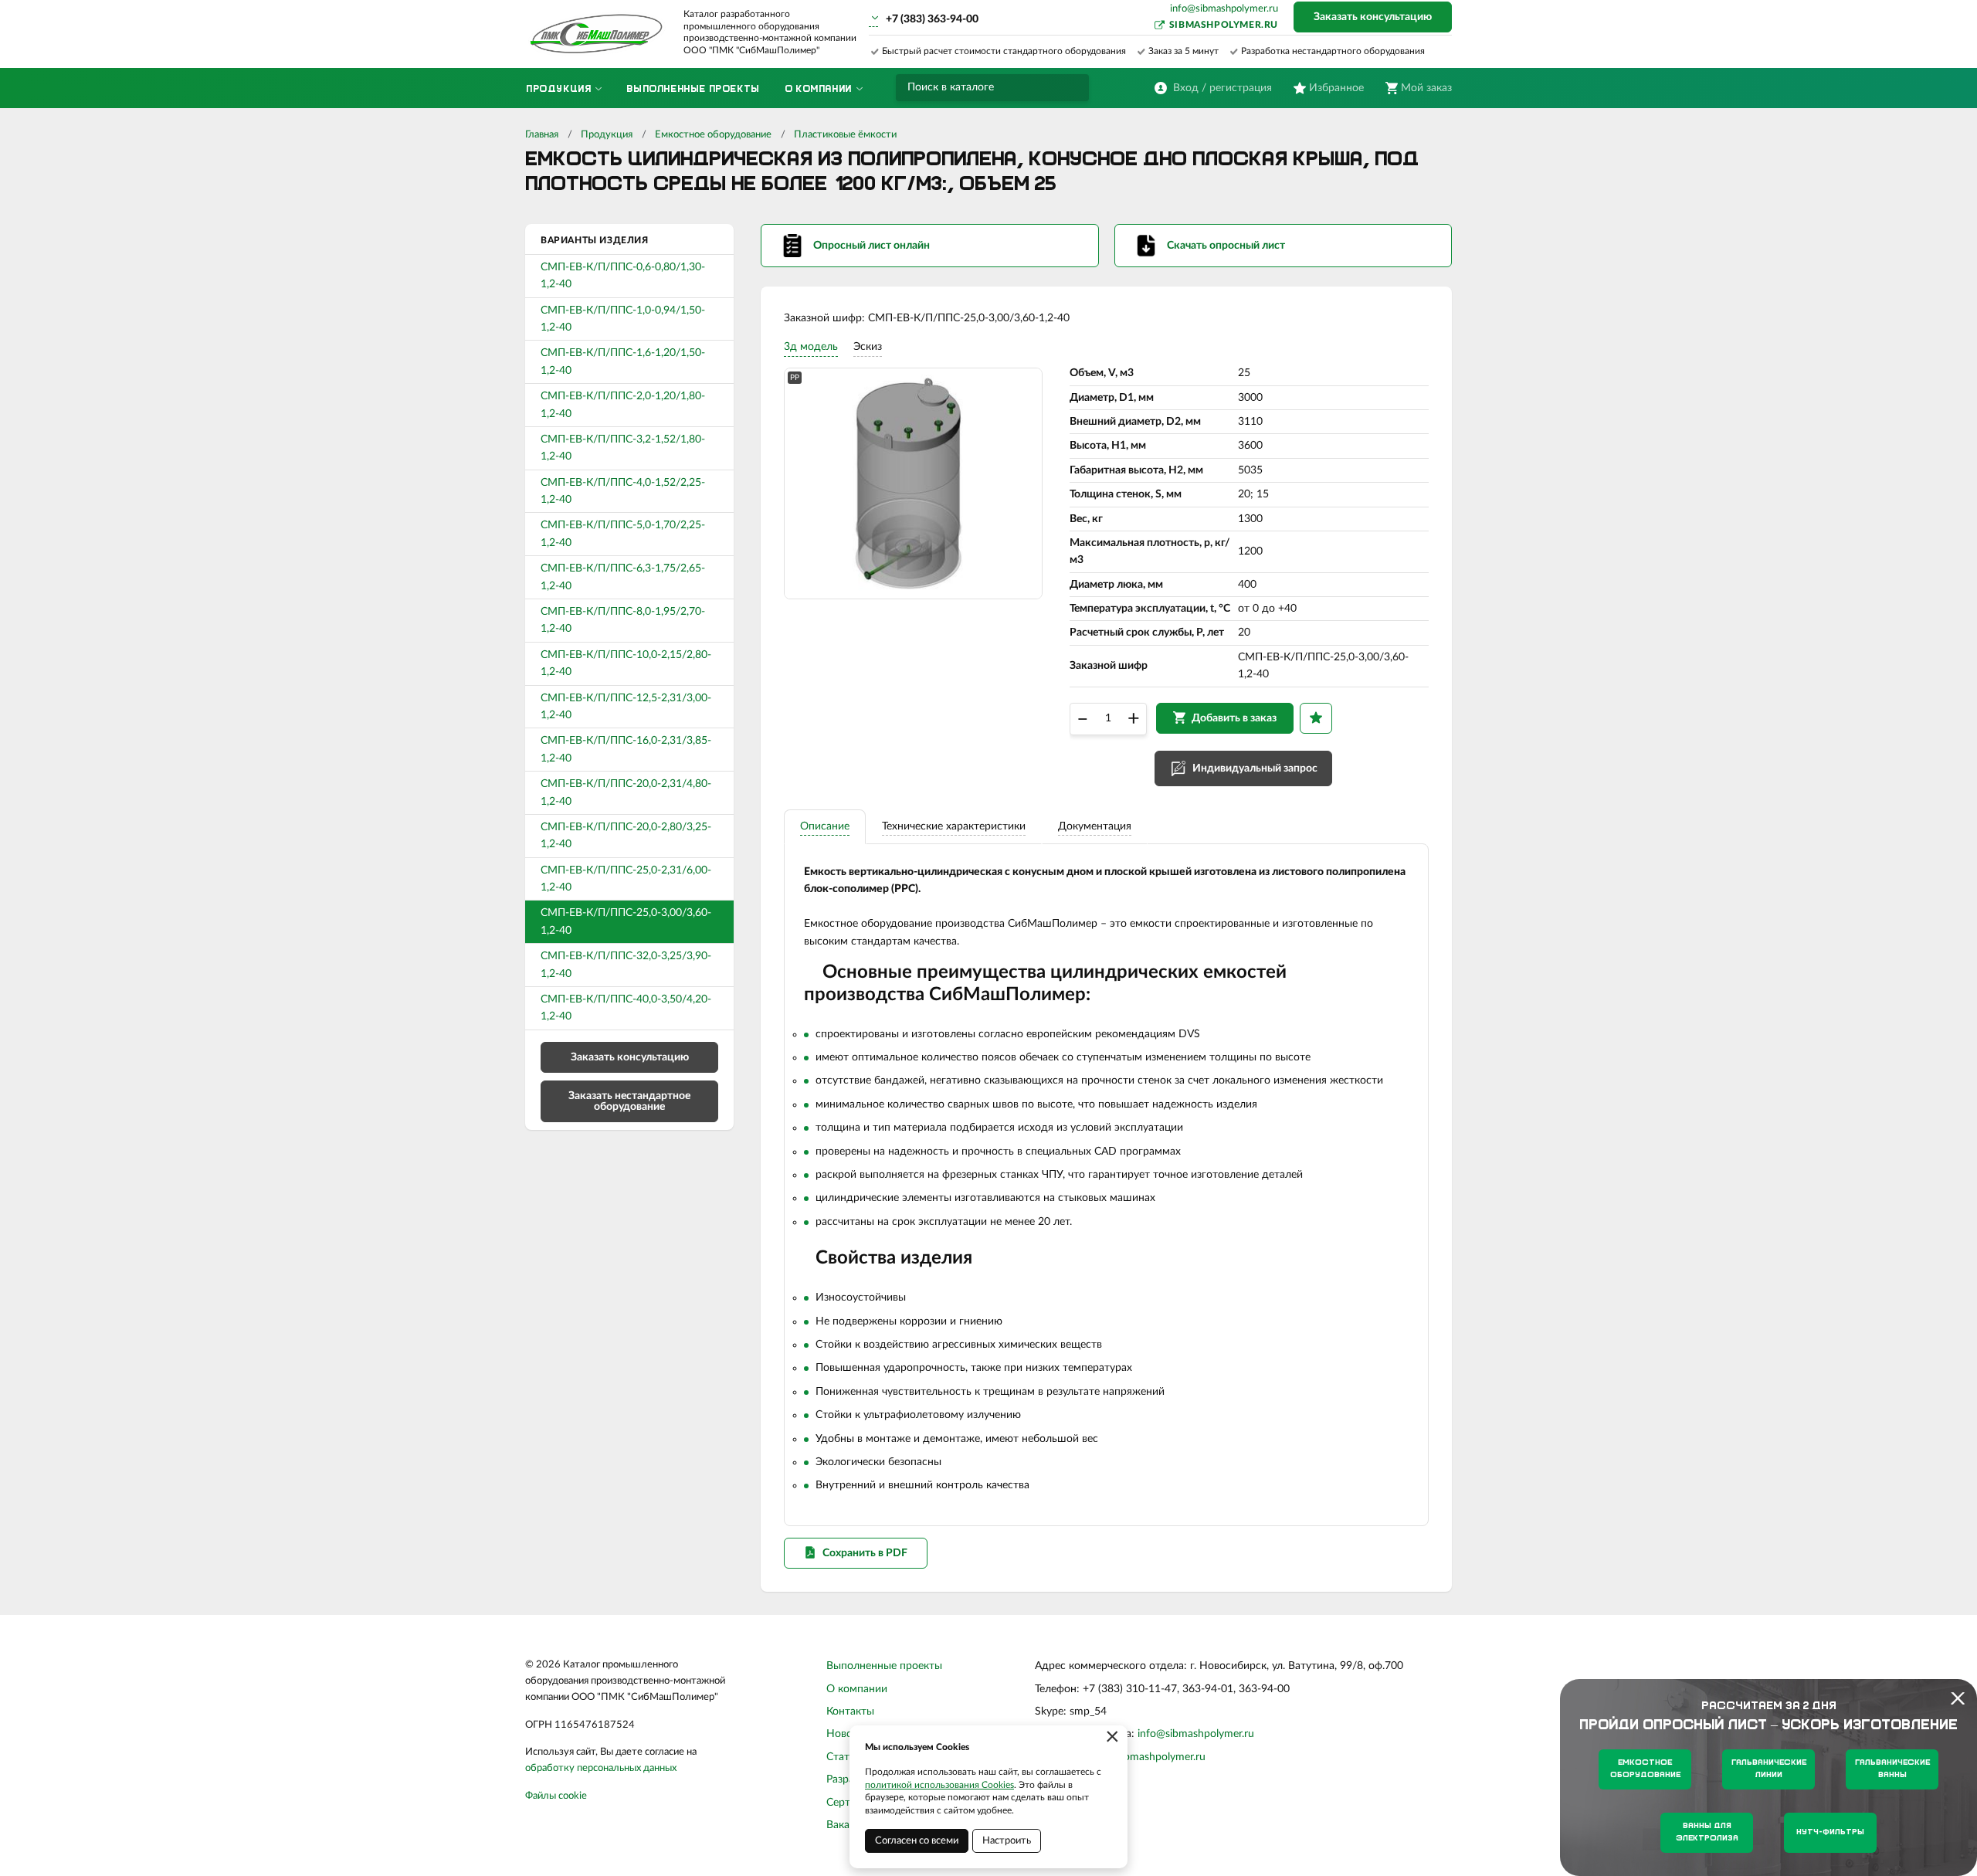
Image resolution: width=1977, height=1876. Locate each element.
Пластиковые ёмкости (845, 135)
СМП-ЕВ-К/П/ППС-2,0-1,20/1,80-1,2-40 (623, 405)
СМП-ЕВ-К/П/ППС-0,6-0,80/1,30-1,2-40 (623, 276)
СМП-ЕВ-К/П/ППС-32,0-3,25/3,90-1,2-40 (626, 965)
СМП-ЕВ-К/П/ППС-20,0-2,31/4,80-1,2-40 (626, 792)
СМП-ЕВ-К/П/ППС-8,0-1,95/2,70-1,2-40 (623, 620)
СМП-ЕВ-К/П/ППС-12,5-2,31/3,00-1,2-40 (626, 707)
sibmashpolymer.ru (1224, 25)
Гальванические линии (1769, 1769)
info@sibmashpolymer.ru (1224, 9)
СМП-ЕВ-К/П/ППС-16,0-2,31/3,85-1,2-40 (626, 749)
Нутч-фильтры (1830, 1832)
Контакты (850, 1711)
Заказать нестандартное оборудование (629, 1101)
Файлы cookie (556, 1796)
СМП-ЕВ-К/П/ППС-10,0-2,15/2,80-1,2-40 (626, 663)
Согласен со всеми (917, 1841)
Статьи (844, 1757)
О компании (857, 1689)
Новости (848, 1734)
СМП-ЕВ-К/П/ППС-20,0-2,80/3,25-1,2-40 (626, 836)
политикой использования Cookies (939, 1785)
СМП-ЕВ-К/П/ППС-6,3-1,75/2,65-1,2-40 (623, 577)
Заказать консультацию (1373, 17)
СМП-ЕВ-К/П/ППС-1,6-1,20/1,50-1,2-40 (623, 361)
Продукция (607, 135)
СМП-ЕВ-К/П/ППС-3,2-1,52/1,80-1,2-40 (623, 448)
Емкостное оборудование (713, 135)
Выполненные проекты (884, 1666)
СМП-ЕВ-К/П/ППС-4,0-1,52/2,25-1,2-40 (623, 491)
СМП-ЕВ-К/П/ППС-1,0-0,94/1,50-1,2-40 (623, 319)
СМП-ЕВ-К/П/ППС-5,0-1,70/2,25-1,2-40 (623, 534)
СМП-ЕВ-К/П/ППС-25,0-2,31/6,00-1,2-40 (626, 879)
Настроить (1007, 1841)
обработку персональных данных (601, 1768)
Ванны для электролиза (1707, 1832)
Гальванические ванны (1892, 1769)
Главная (542, 135)
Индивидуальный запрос (1255, 768)
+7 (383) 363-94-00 (932, 19)
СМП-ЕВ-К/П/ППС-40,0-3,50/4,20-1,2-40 (626, 1008)
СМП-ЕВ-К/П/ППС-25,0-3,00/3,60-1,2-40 (626, 921)
